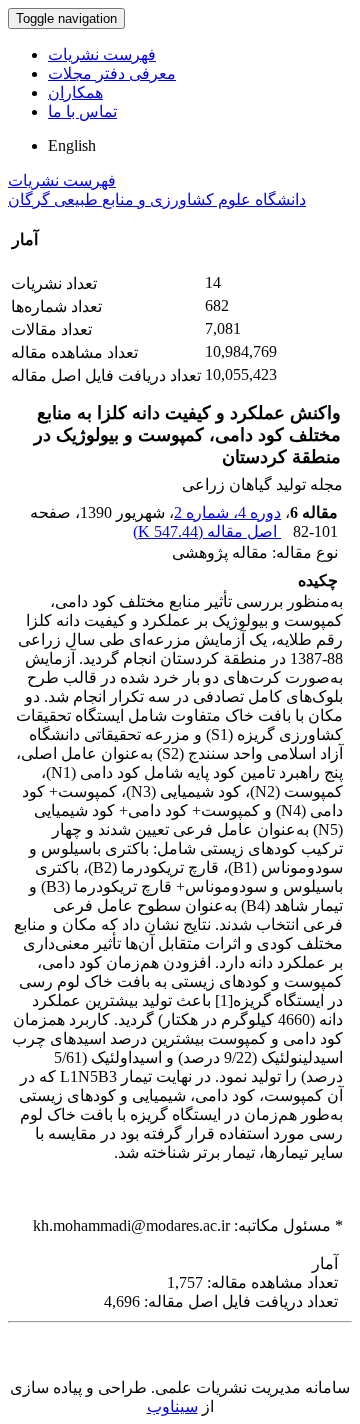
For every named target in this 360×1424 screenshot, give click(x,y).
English (72, 145)
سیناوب (172, 1406)
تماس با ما (82, 111)
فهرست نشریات (102, 54)
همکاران (75, 92)
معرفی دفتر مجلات (112, 73)
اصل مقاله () (207, 531)
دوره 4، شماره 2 (227, 512)
